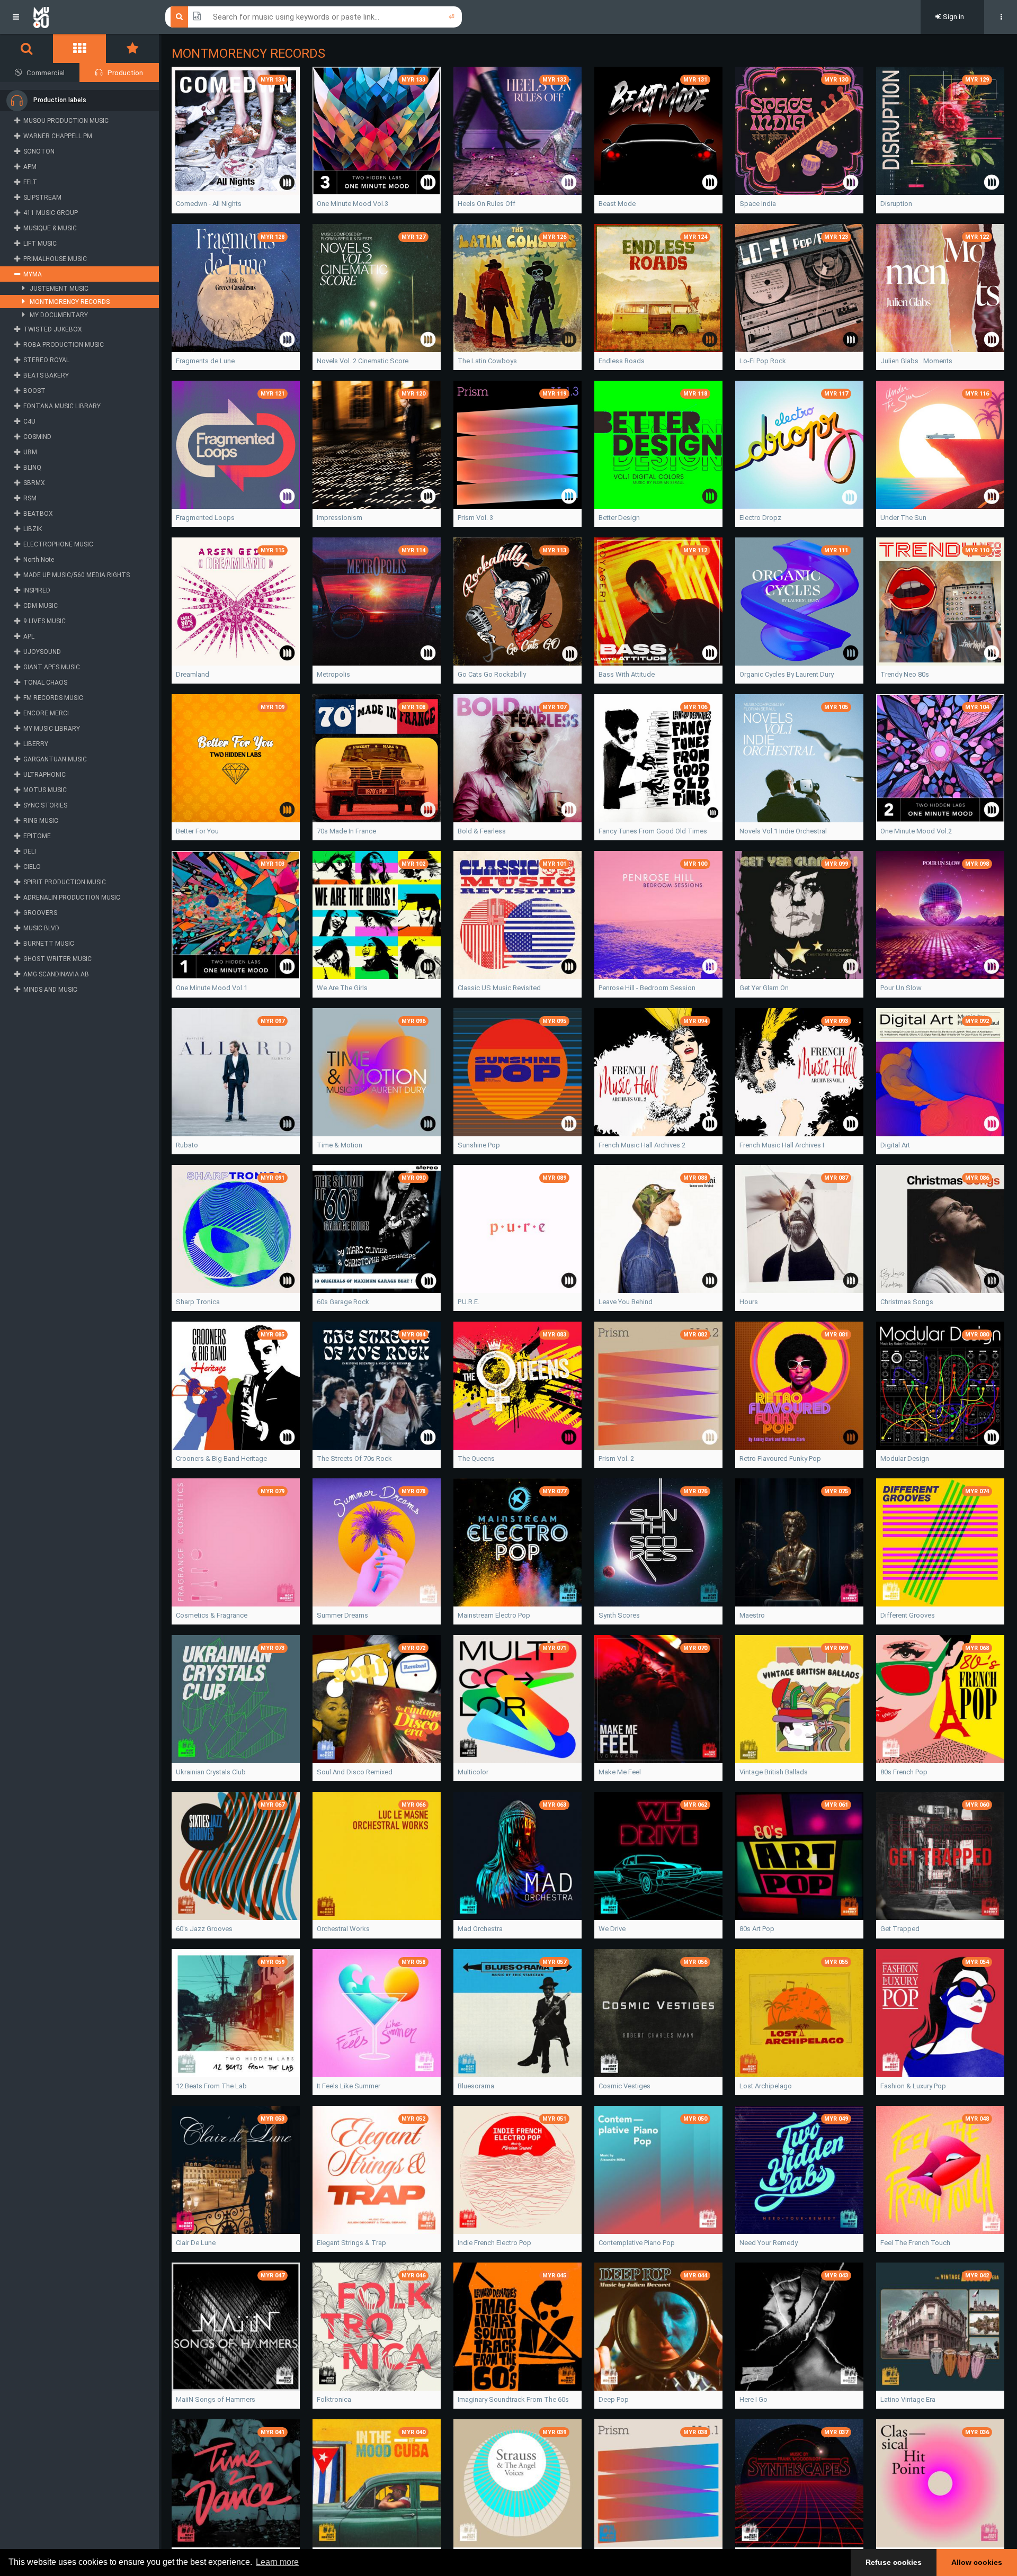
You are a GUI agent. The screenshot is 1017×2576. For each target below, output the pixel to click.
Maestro (752, 1615)
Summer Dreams (342, 1615)
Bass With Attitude (627, 674)
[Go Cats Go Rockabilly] (518, 602)
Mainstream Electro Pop (494, 1615)
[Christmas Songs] (940, 1229)
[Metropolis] (377, 602)
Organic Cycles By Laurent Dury (787, 674)
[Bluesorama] (518, 2013)
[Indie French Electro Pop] (518, 2170)
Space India (758, 204)
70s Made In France (346, 831)
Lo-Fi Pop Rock (763, 361)
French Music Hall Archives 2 (642, 1145)
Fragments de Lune (205, 361)
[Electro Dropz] (799, 445)
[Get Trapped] (940, 1856)
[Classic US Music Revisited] (518, 915)
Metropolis (333, 674)
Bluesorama (476, 2086)
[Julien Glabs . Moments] (940, 288)
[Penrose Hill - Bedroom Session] (658, 915)
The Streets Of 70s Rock (354, 1458)
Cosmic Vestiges (625, 2086)
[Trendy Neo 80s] (940, 602)
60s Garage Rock (343, 1302)
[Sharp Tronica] (236, 1229)
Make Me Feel (620, 1772)
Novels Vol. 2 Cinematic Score (363, 361)
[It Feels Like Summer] (377, 2013)
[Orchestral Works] (377, 1856)
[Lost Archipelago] (799, 2013)
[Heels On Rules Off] (518, 131)
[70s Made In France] (377, 758)
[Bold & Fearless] (518, 758)
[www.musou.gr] (41, 17)
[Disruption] (940, 131)
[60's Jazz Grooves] (236, 1856)
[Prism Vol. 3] (518, 445)
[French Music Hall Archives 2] (658, 1072)
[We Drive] (658, 1856)
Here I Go (753, 2399)
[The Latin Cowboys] (518, 288)
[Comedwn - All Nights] (236, 131)
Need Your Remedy (769, 2243)
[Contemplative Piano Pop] (658, 2170)
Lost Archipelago (766, 2086)
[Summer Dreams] (377, 1542)
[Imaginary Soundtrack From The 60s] (518, 2327)
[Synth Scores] (658, 1542)
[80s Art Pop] (799, 1856)
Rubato (187, 1145)
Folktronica (334, 2399)
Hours (749, 1302)
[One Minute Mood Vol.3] (377, 131)
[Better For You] (236, 758)
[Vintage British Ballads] (799, 1699)
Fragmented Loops (205, 518)
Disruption (896, 204)
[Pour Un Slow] (940, 915)
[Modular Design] (940, 1386)
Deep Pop (614, 2399)
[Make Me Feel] (658, 1699)
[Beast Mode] (658, 131)
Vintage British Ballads (774, 1772)
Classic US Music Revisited (499, 988)
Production (125, 73)
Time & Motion (340, 1145)
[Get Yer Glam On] (799, 915)
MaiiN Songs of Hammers (216, 2399)
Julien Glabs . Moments (916, 361)
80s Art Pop (757, 1929)
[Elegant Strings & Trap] (377, 2170)
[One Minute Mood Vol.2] (940, 758)
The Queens (476, 1458)
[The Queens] (518, 1386)
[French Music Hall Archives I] (799, 1072)
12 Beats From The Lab (211, 2086)
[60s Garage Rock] (377, 1229)
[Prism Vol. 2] (658, 1386)
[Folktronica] (377, 2327)
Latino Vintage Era (908, 2399)
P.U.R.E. (469, 1302)
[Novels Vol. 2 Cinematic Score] (377, 288)
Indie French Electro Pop (494, 2243)
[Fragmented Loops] (236, 445)
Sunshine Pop (479, 1145)
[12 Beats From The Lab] (236, 2013)
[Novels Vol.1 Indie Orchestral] (799, 758)
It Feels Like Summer (349, 2086)
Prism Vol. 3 (475, 518)
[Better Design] (658, 445)
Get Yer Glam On (764, 988)
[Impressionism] (377, 445)
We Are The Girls (342, 988)
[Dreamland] (236, 602)
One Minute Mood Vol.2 (916, 831)
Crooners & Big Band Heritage (221, 1458)
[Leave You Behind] (658, 1229)
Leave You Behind (626, 1302)
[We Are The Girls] (377, 915)
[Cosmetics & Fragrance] (236, 1542)
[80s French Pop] (940, 1699)
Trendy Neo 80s (905, 674)
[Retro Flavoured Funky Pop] (799, 1386)
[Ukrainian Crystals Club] (236, 1699)
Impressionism (340, 518)
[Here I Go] (799, 2327)
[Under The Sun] (940, 445)
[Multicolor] (518, 1699)
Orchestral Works (343, 1929)
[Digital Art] (940, 1072)
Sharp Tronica (198, 1302)
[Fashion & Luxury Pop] (940, 2013)
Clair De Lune (196, 2243)
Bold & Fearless (482, 831)
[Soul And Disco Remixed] (377, 1699)
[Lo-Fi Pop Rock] (799, 288)
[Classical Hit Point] (940, 2483)
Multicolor (473, 1772)
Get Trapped (900, 1929)
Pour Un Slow (901, 988)
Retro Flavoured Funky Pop (780, 1458)
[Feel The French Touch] (940, 2170)
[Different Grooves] (940, 1542)
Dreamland (193, 674)
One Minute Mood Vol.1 (212, 988)
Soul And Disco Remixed (355, 1772)
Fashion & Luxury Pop (913, 2086)
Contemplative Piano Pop (637, 2243)
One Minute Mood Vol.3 (353, 204)
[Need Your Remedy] (799, 2170)
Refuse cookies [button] (894, 2562)
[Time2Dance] (236, 2483)
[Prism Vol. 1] (658, 2483)
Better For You (197, 831)
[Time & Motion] (377, 1072)
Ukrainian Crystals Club (211, 1772)
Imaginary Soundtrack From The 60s (513, 2399)
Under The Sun (903, 518)
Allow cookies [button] (977, 2562)
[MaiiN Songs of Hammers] (236, 2327)
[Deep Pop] (658, 2327)
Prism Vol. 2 (616, 1458)
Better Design (619, 518)
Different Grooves (908, 1615)
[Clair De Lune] (236, 2170)
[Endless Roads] (658, 288)
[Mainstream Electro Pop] (518, 1542)
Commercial (46, 73)
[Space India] (799, 131)
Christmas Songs (907, 1302)
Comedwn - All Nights (209, 204)
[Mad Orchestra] (518, 1856)
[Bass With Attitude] (658, 602)
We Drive (612, 1929)
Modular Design (905, 1458)
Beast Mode (617, 204)
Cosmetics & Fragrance (212, 1615)
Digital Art (895, 1145)
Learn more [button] (277, 2562)
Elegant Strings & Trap (351, 2243)
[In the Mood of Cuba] (377, 2483)
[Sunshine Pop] (518, 1072)
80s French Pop (904, 1772)
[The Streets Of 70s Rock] (377, 1386)
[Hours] (799, 1229)
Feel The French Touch (915, 2243)
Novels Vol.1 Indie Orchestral (783, 831)
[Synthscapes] (799, 2483)
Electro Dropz (760, 518)
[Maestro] (799, 1542)
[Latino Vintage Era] (940, 2327)
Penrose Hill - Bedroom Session (647, 988)
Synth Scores (619, 1615)
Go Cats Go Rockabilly (492, 674)
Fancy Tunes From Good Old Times (653, 831)
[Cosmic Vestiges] (658, 2013)
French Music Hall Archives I (782, 1145)
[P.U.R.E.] (518, 1229)
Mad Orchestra (480, 1929)
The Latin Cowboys (487, 361)
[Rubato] (236, 1072)
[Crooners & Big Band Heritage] (236, 1386)
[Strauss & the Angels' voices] (518, 2483)
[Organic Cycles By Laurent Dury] (799, 602)
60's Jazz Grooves (204, 1929)
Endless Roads (622, 361)
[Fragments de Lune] (236, 288)
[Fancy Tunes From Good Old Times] (658, 758)
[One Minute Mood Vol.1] (236, 915)
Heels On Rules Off (487, 204)
